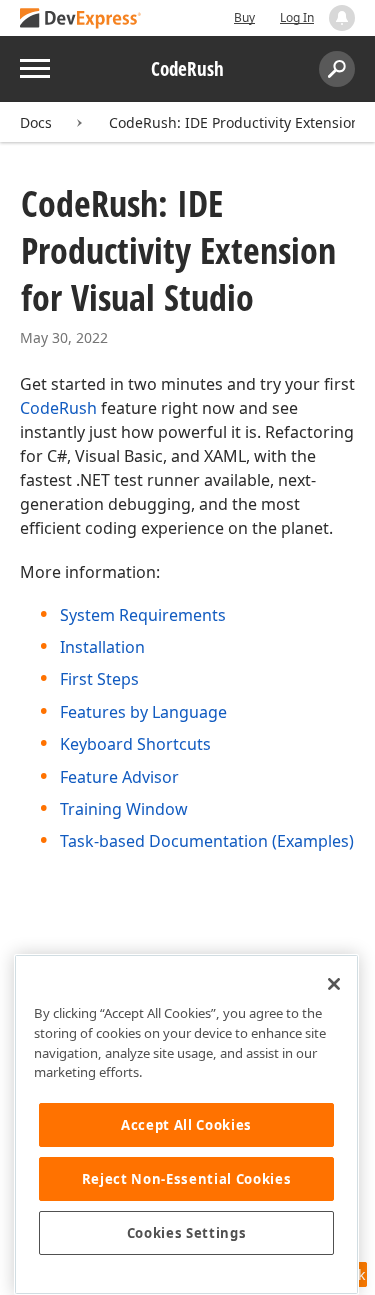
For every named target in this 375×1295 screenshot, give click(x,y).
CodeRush (58, 408)
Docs (36, 122)
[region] (186, 1124)
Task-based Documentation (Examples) (207, 841)
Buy (244, 17)
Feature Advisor (119, 777)
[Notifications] (342, 18)
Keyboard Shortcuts (135, 744)
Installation (102, 647)
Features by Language (143, 712)
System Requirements (143, 615)
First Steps (99, 679)
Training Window (124, 809)
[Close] (334, 984)
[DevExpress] (81, 19)
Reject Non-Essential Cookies (186, 1179)
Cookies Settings (187, 1233)
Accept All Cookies (186, 1125)
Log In (297, 17)
